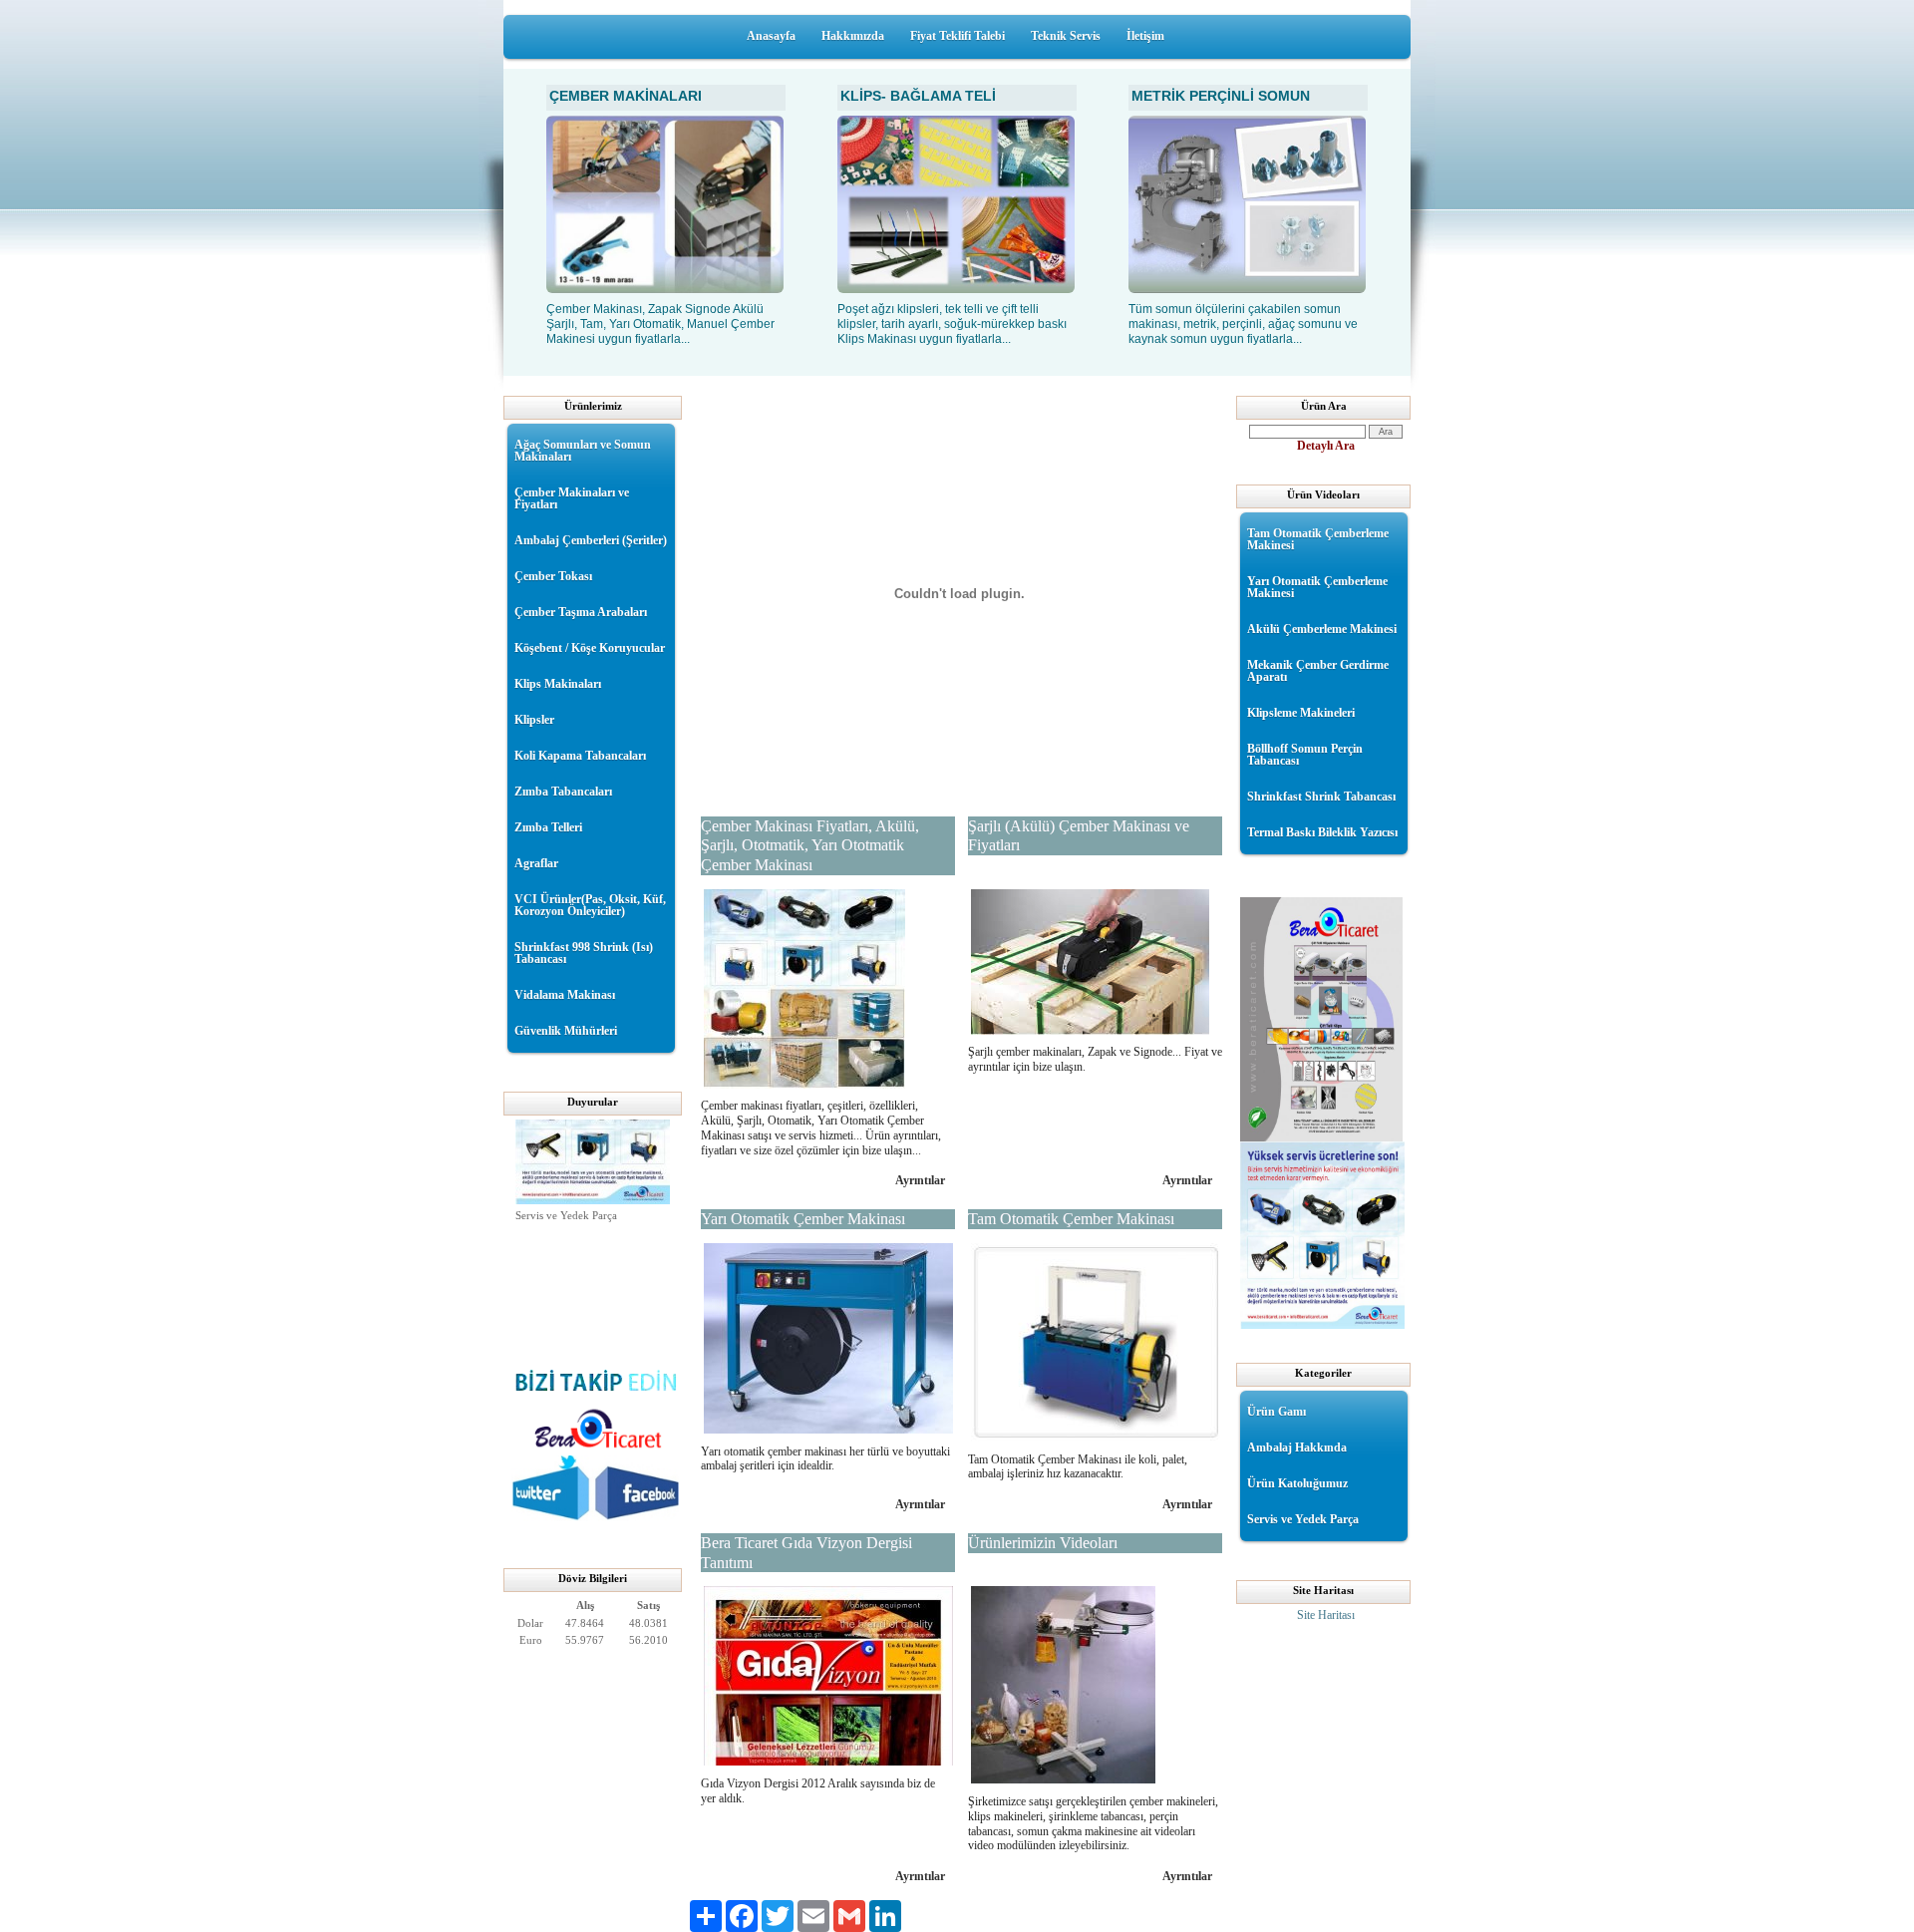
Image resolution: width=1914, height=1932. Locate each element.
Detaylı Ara (1326, 446)
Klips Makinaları (558, 684)
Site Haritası (1326, 1615)
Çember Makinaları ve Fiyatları (572, 498)
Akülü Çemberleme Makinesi (1322, 629)
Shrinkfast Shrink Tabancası (1321, 797)
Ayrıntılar (920, 1180)
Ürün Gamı (1276, 1412)
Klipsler (534, 720)
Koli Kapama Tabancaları (580, 756)
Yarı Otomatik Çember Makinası (803, 1219)
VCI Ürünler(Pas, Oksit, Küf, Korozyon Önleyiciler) (590, 905)
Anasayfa (771, 36)
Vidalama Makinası (565, 995)
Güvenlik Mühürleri (566, 1031)
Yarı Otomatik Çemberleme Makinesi (1317, 587)
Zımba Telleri (548, 827)
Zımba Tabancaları (563, 792)
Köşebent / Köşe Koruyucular (590, 648)
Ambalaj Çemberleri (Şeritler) (591, 540)
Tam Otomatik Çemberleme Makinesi (1318, 539)
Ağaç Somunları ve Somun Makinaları (583, 451)
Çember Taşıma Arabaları (581, 612)
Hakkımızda (853, 36)
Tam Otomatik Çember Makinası (1071, 1219)
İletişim (1145, 36)
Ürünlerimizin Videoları (1043, 1543)
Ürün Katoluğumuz (1297, 1483)
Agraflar (536, 863)
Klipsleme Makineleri (1301, 713)
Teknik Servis (1066, 36)
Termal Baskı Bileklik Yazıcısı (1322, 832)
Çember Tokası (553, 576)
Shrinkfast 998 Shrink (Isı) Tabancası (584, 953)
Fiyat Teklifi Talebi (957, 36)
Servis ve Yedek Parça (566, 1206)
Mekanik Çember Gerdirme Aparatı (1318, 671)
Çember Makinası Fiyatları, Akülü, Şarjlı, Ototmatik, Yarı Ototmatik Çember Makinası (810, 845)
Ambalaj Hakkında (1297, 1448)
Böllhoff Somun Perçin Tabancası (1305, 755)
